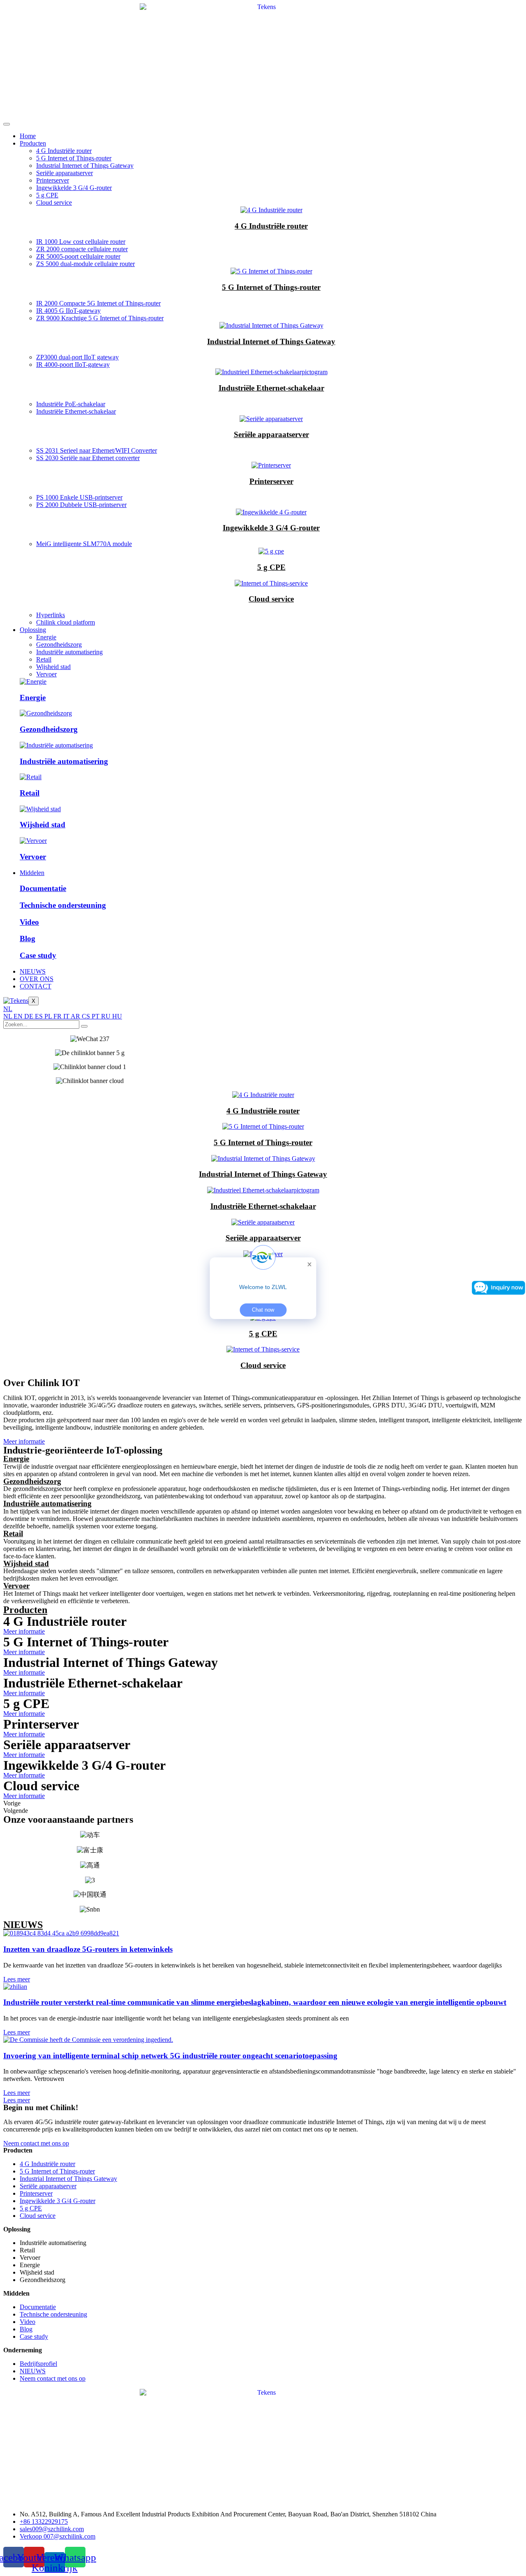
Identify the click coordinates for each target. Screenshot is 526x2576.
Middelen (32, 873)
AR (76, 1016)
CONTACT (36, 986)
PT (96, 1016)
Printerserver (53, 180)
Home (28, 136)
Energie (46, 637)
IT (67, 1016)
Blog (28, 939)
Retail (44, 659)
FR (58, 1016)
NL (8, 1009)
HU (117, 1016)
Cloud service (54, 203)
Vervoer (46, 674)
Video (29, 922)
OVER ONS (37, 979)
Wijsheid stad (53, 667)
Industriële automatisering (69, 652)
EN (19, 1016)
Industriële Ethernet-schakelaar (271, 388)
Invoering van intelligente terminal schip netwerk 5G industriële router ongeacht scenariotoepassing (170, 2056)
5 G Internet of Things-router (74, 158)
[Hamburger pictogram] (7, 124)
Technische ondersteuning (63, 905)
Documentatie (43, 888)
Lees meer (17, 1979)
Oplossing (33, 630)
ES (40, 1016)
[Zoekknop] (84, 1026)
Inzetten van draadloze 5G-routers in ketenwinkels (88, 1949)
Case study (38, 955)
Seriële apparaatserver (65, 173)
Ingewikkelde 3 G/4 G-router (74, 188)
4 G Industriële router (64, 151)
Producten (33, 143)
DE (30, 1016)
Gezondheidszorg (59, 645)
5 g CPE (47, 195)
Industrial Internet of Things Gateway (85, 165)
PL (49, 1016)
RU (107, 1016)
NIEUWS (33, 971)
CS (87, 1016)
